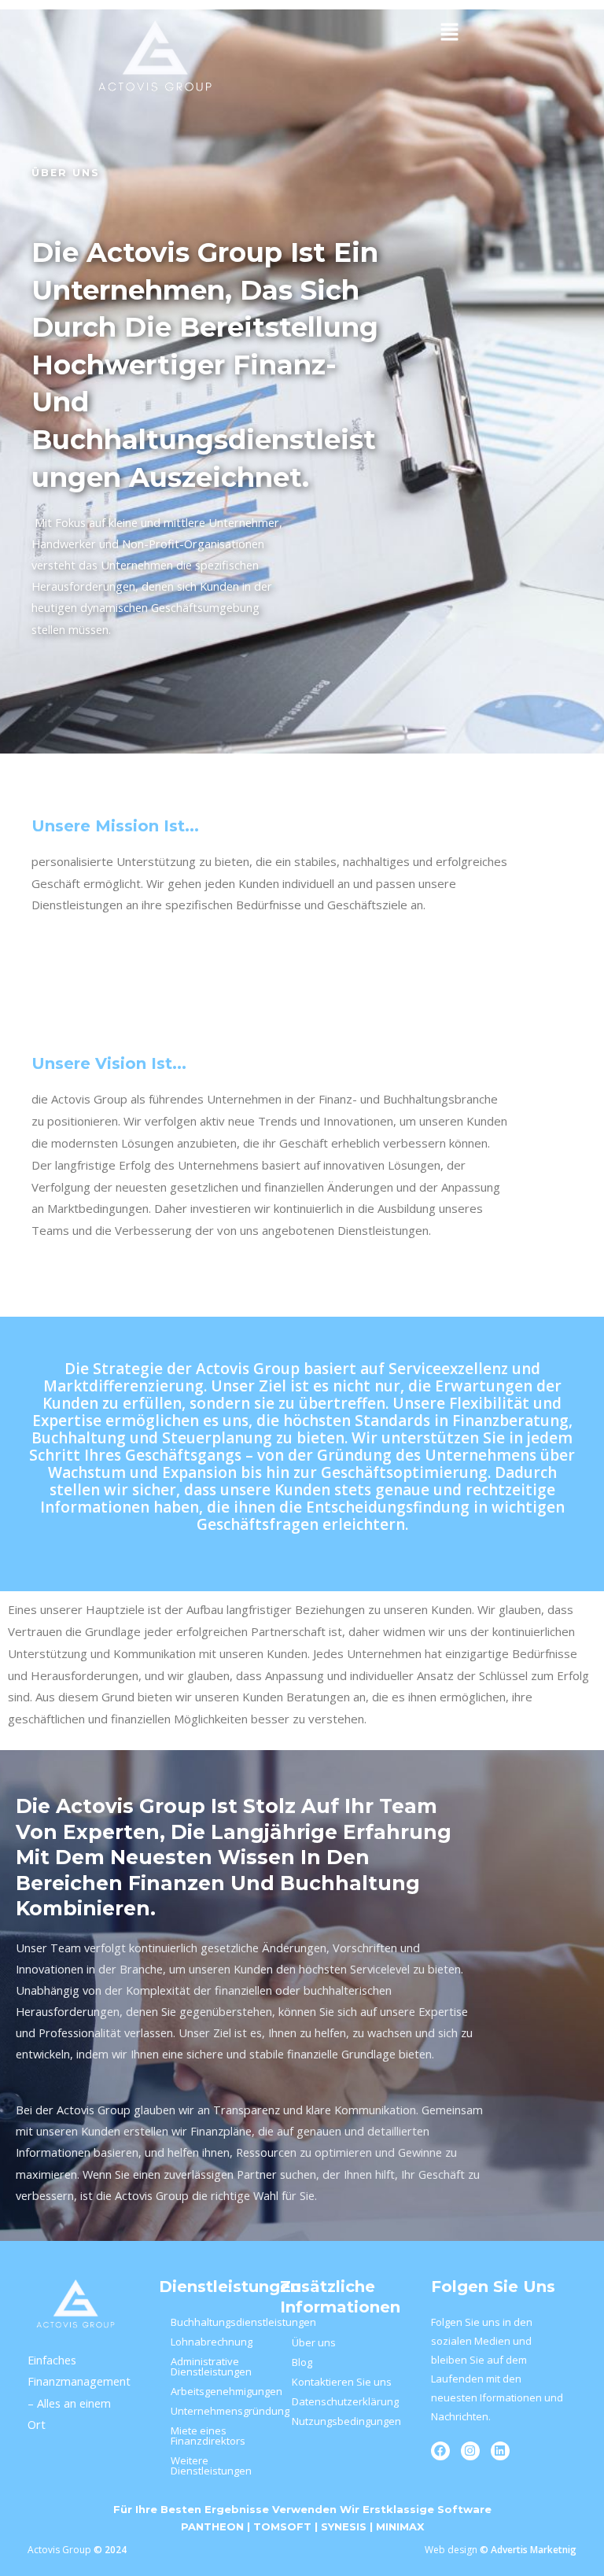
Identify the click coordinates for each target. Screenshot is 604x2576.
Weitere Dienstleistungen (211, 2465)
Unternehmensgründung (217, 2411)
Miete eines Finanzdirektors (208, 2436)
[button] (449, 32)
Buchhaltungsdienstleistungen (217, 2322)
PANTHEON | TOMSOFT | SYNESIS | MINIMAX (302, 2526)
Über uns (314, 2342)
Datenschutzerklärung (345, 2401)
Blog (302, 2362)
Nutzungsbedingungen (346, 2421)
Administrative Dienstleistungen (211, 2366)
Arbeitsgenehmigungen (217, 2391)
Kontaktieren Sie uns (342, 2382)
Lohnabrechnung (212, 2342)
